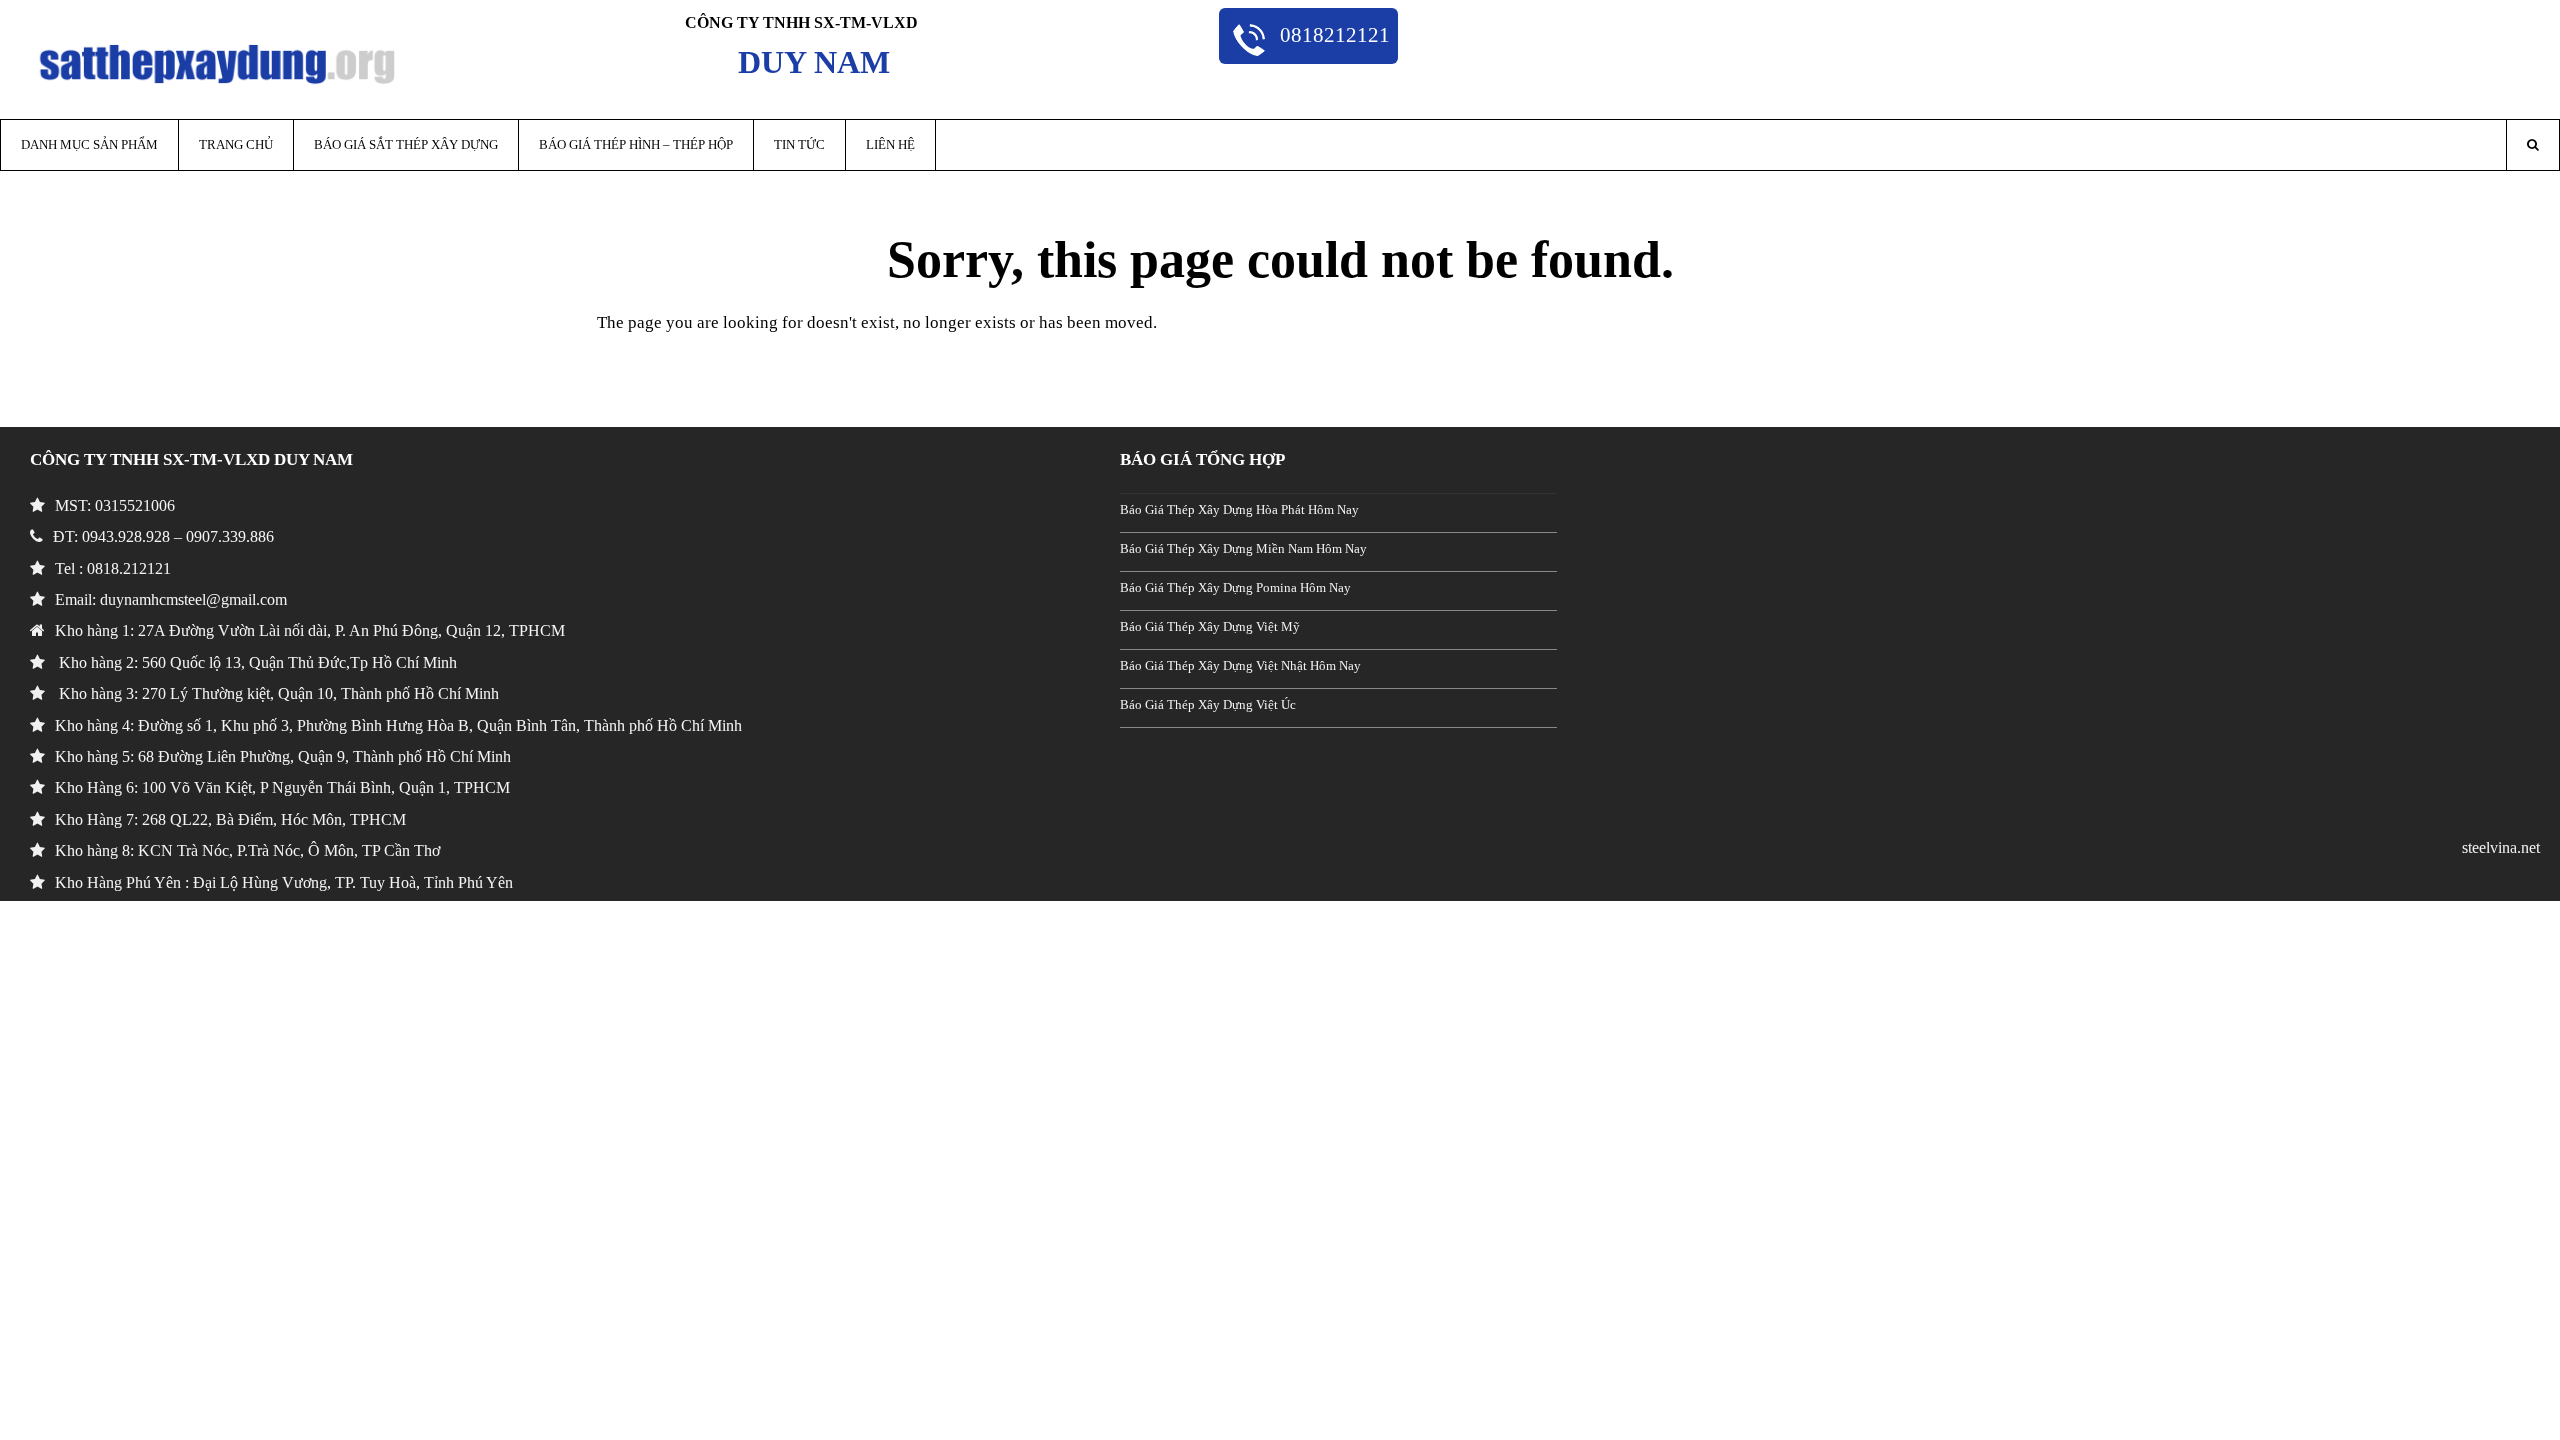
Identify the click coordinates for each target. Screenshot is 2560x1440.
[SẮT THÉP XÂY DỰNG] (217, 62)
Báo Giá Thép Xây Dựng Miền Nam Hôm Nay (1243, 549)
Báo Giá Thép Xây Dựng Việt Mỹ (1210, 627)
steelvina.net (2501, 847)
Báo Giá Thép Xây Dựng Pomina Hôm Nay (1235, 588)
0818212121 (1332, 34)
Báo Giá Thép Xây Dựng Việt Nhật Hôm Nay (1240, 666)
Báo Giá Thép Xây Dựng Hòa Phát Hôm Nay (1239, 510)
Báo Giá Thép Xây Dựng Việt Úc (1208, 705)
